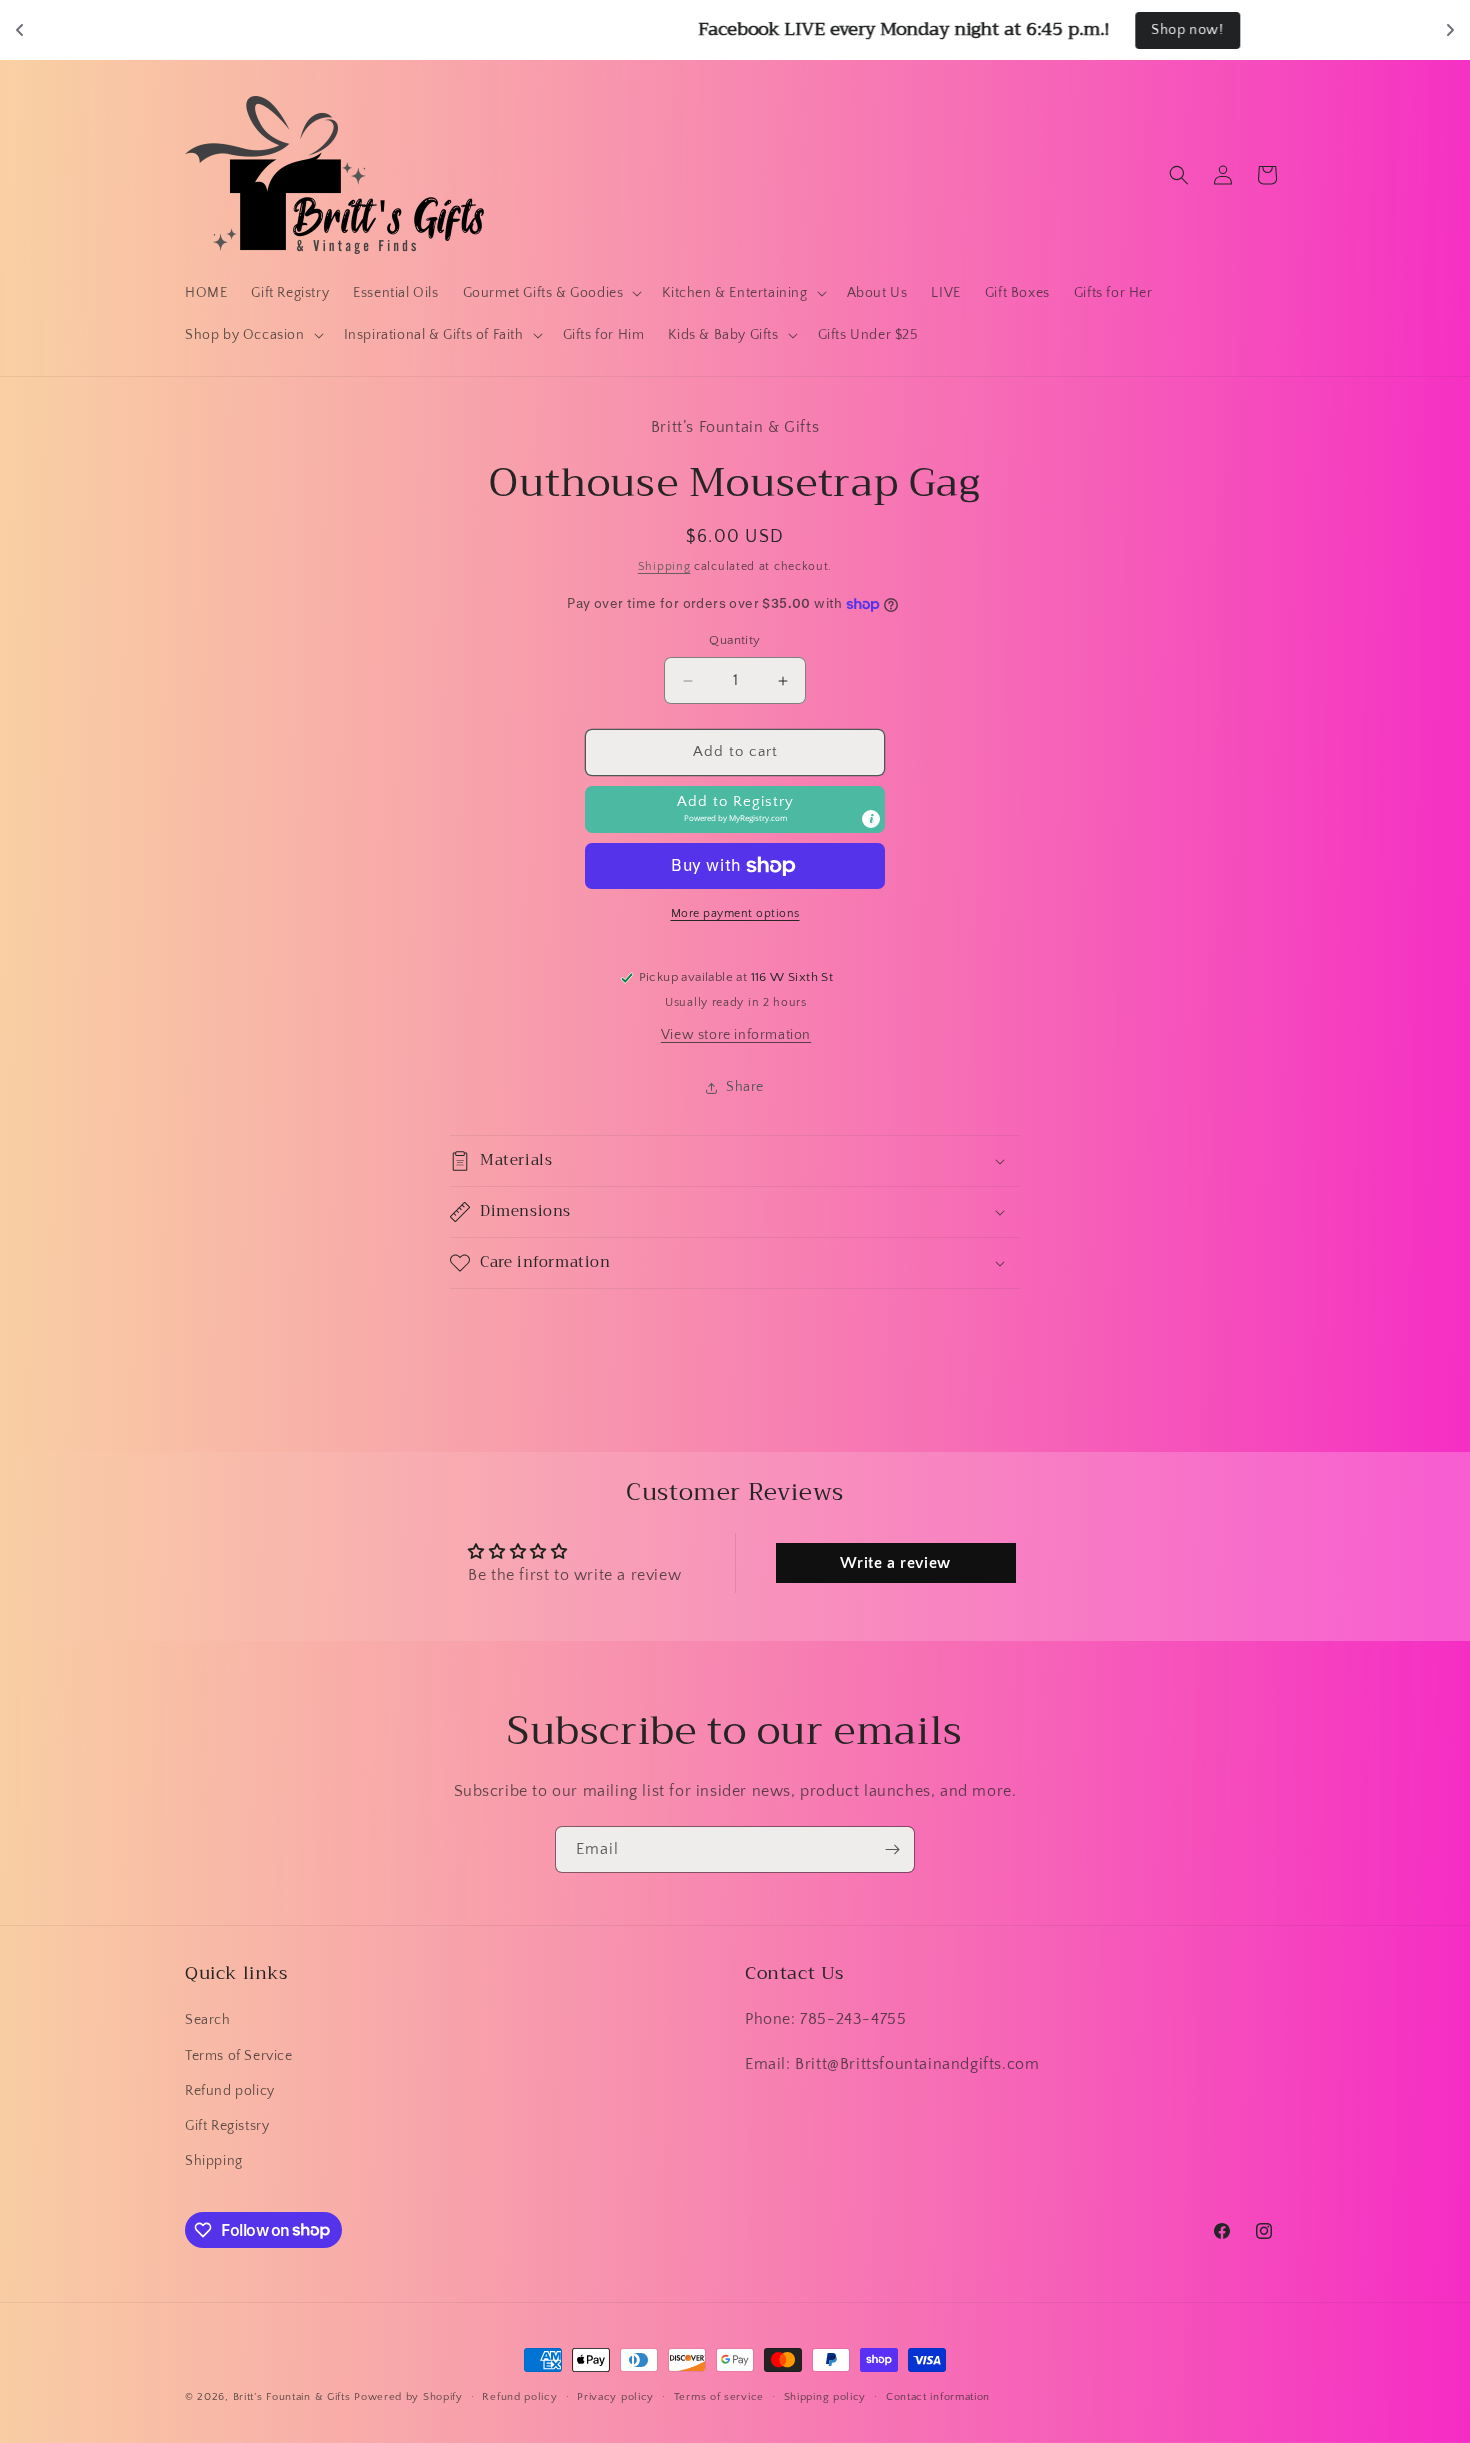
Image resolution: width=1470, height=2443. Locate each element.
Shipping (664, 566)
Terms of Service (239, 2056)
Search (208, 2021)
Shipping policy (825, 2396)
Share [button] (745, 1087)
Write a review (895, 1563)
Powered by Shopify (408, 2397)
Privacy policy (615, 2396)
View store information (736, 1035)
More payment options (735, 913)
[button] (551, 293)
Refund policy (230, 2091)
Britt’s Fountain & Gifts (292, 2397)
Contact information (938, 2396)
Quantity (734, 641)
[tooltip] (871, 819)
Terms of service (719, 2396)
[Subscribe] (892, 1849)
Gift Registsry (227, 2126)
